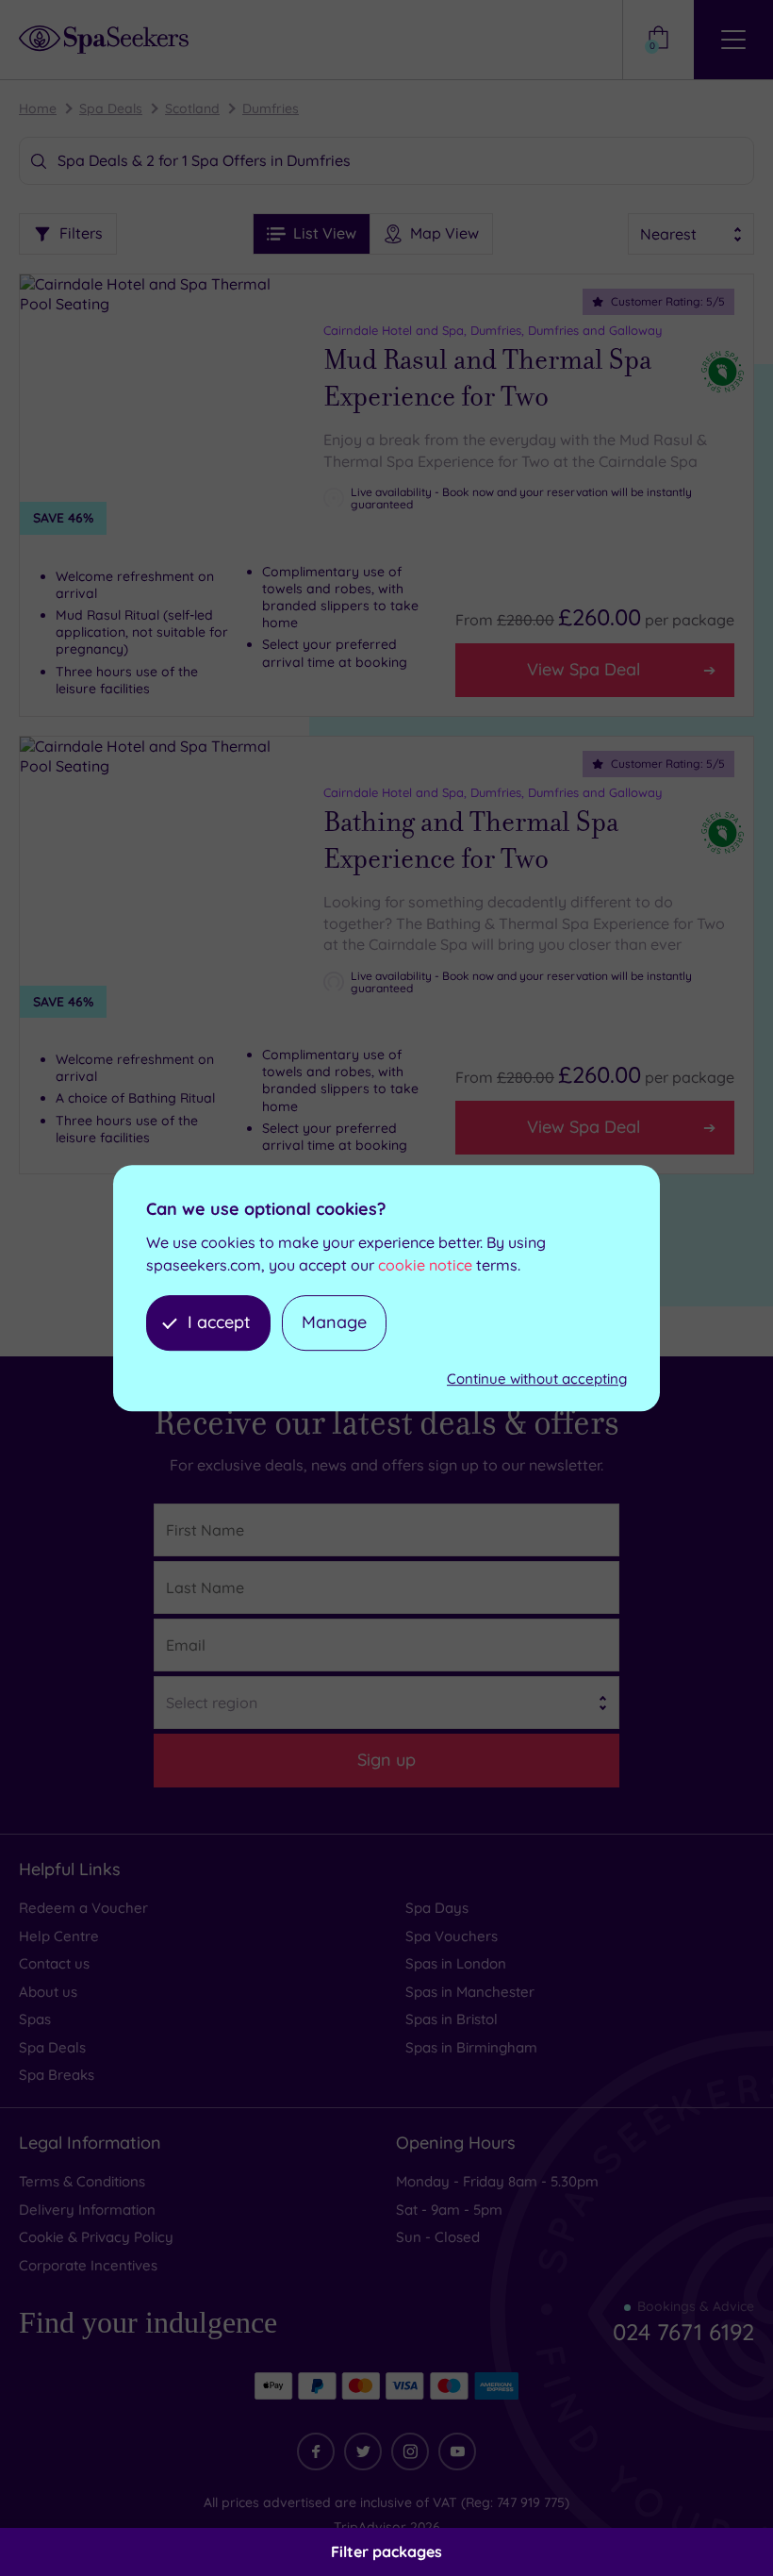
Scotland (192, 108)
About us (48, 1992)
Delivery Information (87, 2210)
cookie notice (425, 1265)
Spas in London (456, 1963)
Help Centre (59, 1936)
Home (38, 108)
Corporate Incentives (88, 2265)
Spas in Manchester (470, 1992)
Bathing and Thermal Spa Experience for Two (471, 841)
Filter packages (386, 2551)
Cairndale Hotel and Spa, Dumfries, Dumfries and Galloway (493, 330)
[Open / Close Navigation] (733, 40)
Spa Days (437, 1908)
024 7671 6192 (683, 2332)
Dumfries (271, 108)
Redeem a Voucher (83, 1908)
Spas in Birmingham (471, 2047)
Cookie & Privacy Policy (96, 2237)
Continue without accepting (537, 1379)
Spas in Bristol (452, 2019)
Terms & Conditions (82, 2181)
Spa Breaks (57, 2075)
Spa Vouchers (452, 1936)
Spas (35, 2019)
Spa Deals (111, 108)
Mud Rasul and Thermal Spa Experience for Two (487, 379)
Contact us (54, 1963)
